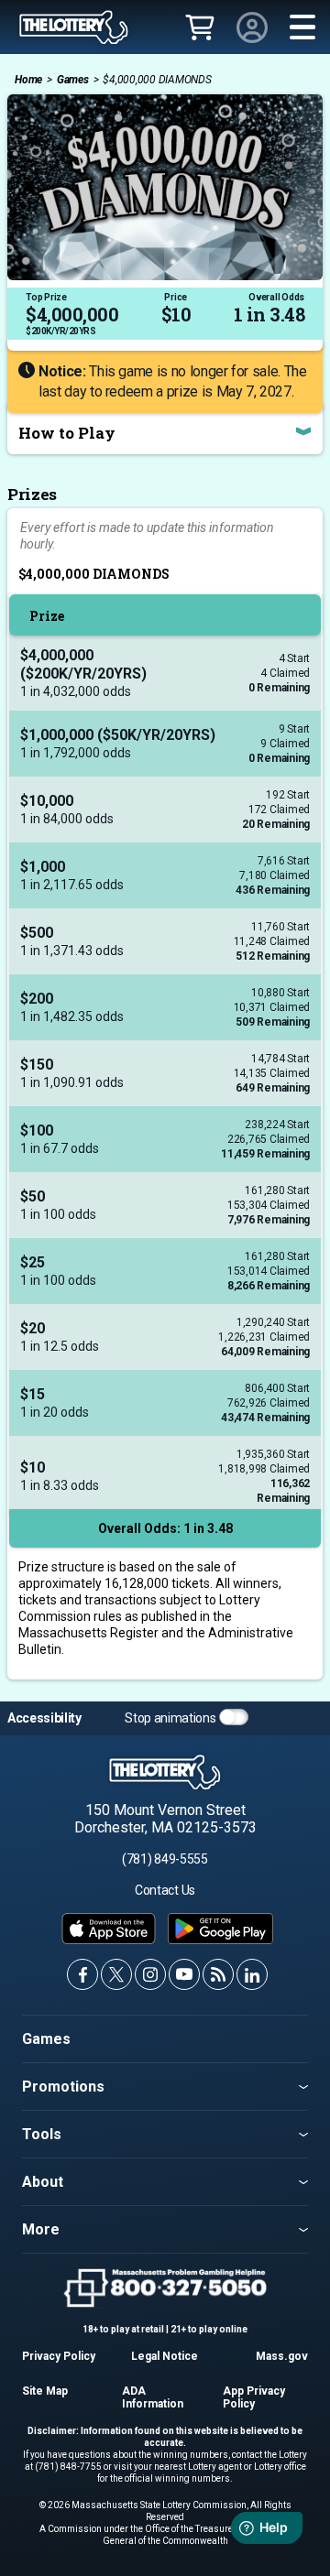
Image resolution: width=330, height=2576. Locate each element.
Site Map (45, 2391)
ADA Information (153, 2397)
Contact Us (165, 1890)
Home (28, 80)
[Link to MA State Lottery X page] (116, 1974)
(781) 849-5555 (165, 1859)
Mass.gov (282, 2356)
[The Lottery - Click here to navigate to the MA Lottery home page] (74, 27)
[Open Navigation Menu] (302, 27)
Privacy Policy (59, 2356)
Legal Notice (165, 2356)
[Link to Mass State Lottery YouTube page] (184, 1974)
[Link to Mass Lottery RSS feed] (218, 1974)
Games (73, 80)
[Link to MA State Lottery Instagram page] (150, 1974)
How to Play (67, 433)
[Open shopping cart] (200, 29)
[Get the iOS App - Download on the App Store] (109, 1929)
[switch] (234, 1717)
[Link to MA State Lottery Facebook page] (82, 1974)
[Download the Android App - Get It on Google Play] (220, 1929)
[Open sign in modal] (252, 27)
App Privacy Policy (254, 2397)
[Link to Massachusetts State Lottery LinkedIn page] (252, 1974)
